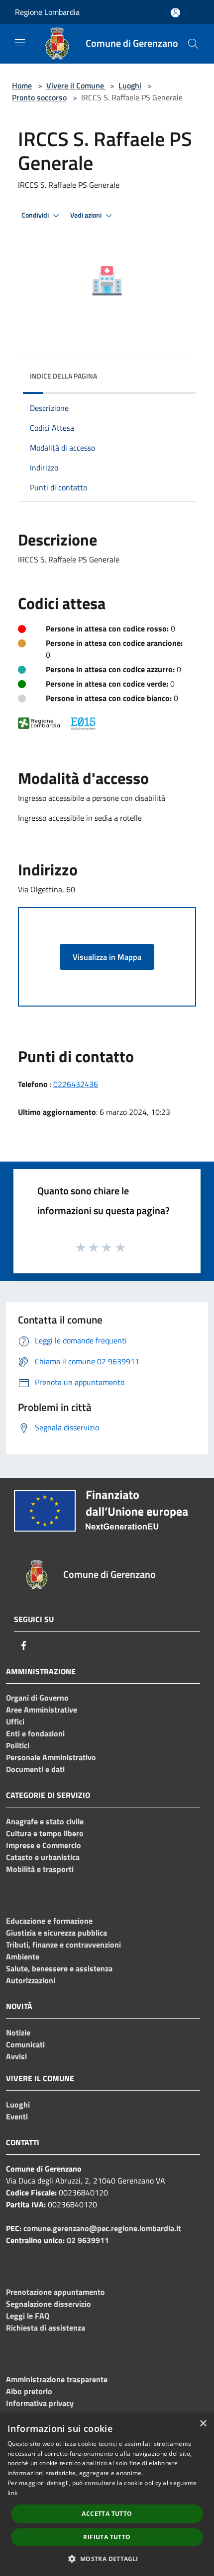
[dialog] (107, 2495)
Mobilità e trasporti (40, 1869)
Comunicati (25, 2044)
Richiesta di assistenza (46, 2328)
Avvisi (16, 2056)
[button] (107, 2559)
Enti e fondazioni (35, 1733)
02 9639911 (88, 2240)
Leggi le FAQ (28, 2316)
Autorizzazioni (31, 1980)
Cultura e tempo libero (45, 1833)
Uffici (15, 1721)
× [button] (203, 2424)
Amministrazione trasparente (57, 2379)
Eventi (17, 2116)
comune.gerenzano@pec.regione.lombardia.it (102, 2228)
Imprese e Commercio (44, 1845)
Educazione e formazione (49, 1921)
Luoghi (130, 85)
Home (22, 85)
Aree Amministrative (42, 1710)
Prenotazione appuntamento (55, 2292)
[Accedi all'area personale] (175, 13)
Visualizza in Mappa (107, 957)
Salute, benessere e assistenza (59, 1968)
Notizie (18, 2032)
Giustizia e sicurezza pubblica (56, 1933)
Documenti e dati (35, 1769)
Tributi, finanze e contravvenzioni (63, 1945)
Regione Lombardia (47, 12)
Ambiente (23, 1956)
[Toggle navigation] (20, 43)
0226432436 (76, 1084)
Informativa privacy (40, 2403)
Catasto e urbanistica (43, 1857)
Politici (18, 1745)
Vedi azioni (87, 215)
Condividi (36, 215)
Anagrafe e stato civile (45, 1821)
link (12, 2493)
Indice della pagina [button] (63, 376)
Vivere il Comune (76, 85)
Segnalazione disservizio (49, 2304)
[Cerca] (193, 44)
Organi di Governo (37, 1698)
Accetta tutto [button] (107, 2514)
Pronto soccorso (39, 97)
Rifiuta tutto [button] (107, 2537)
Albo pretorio (29, 2391)
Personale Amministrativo (51, 1757)
